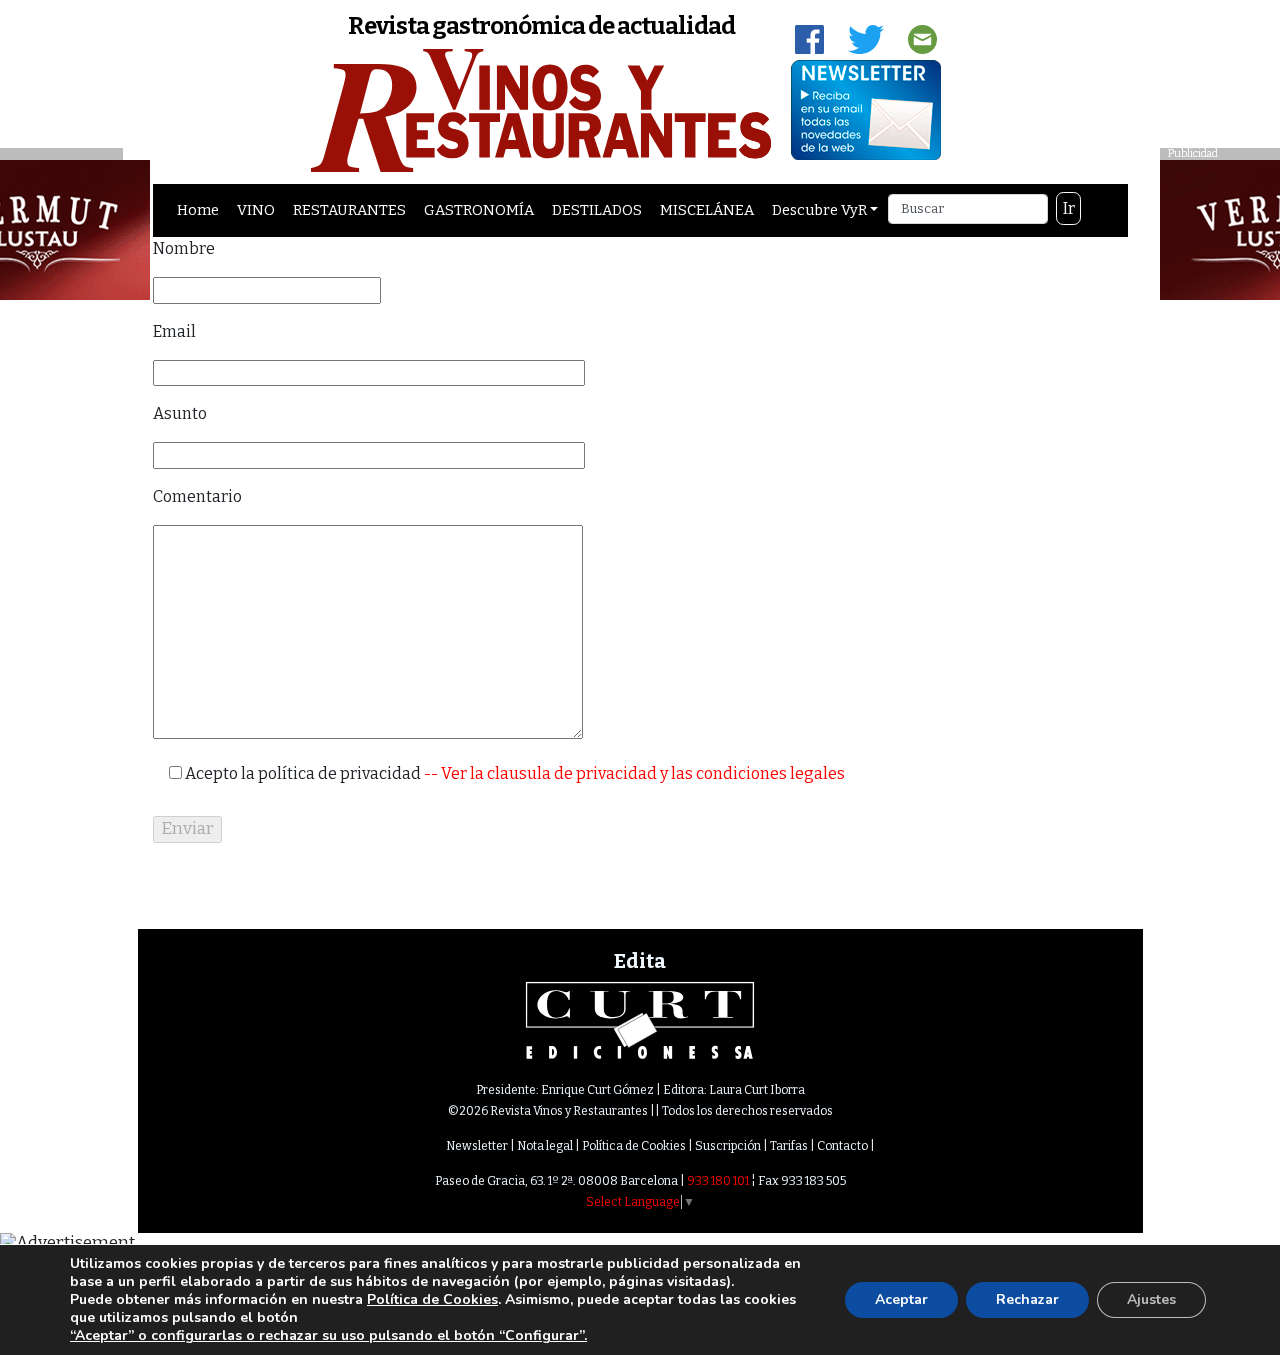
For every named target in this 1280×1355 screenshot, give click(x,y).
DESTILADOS (597, 210)
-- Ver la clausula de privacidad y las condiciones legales (633, 773)
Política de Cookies (634, 1146)
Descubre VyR (819, 210)
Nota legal (545, 1146)
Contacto (842, 1146)
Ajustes (1151, 1299)
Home (198, 210)
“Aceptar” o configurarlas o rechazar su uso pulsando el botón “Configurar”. (328, 1336)
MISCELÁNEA (707, 210)
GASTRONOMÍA (479, 210)
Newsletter (477, 1146)
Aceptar (901, 1299)
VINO (256, 210)
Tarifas (789, 1146)
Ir (1069, 208)
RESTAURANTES (349, 210)
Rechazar (1027, 1299)
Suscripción (728, 1146)
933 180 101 (718, 1181)
